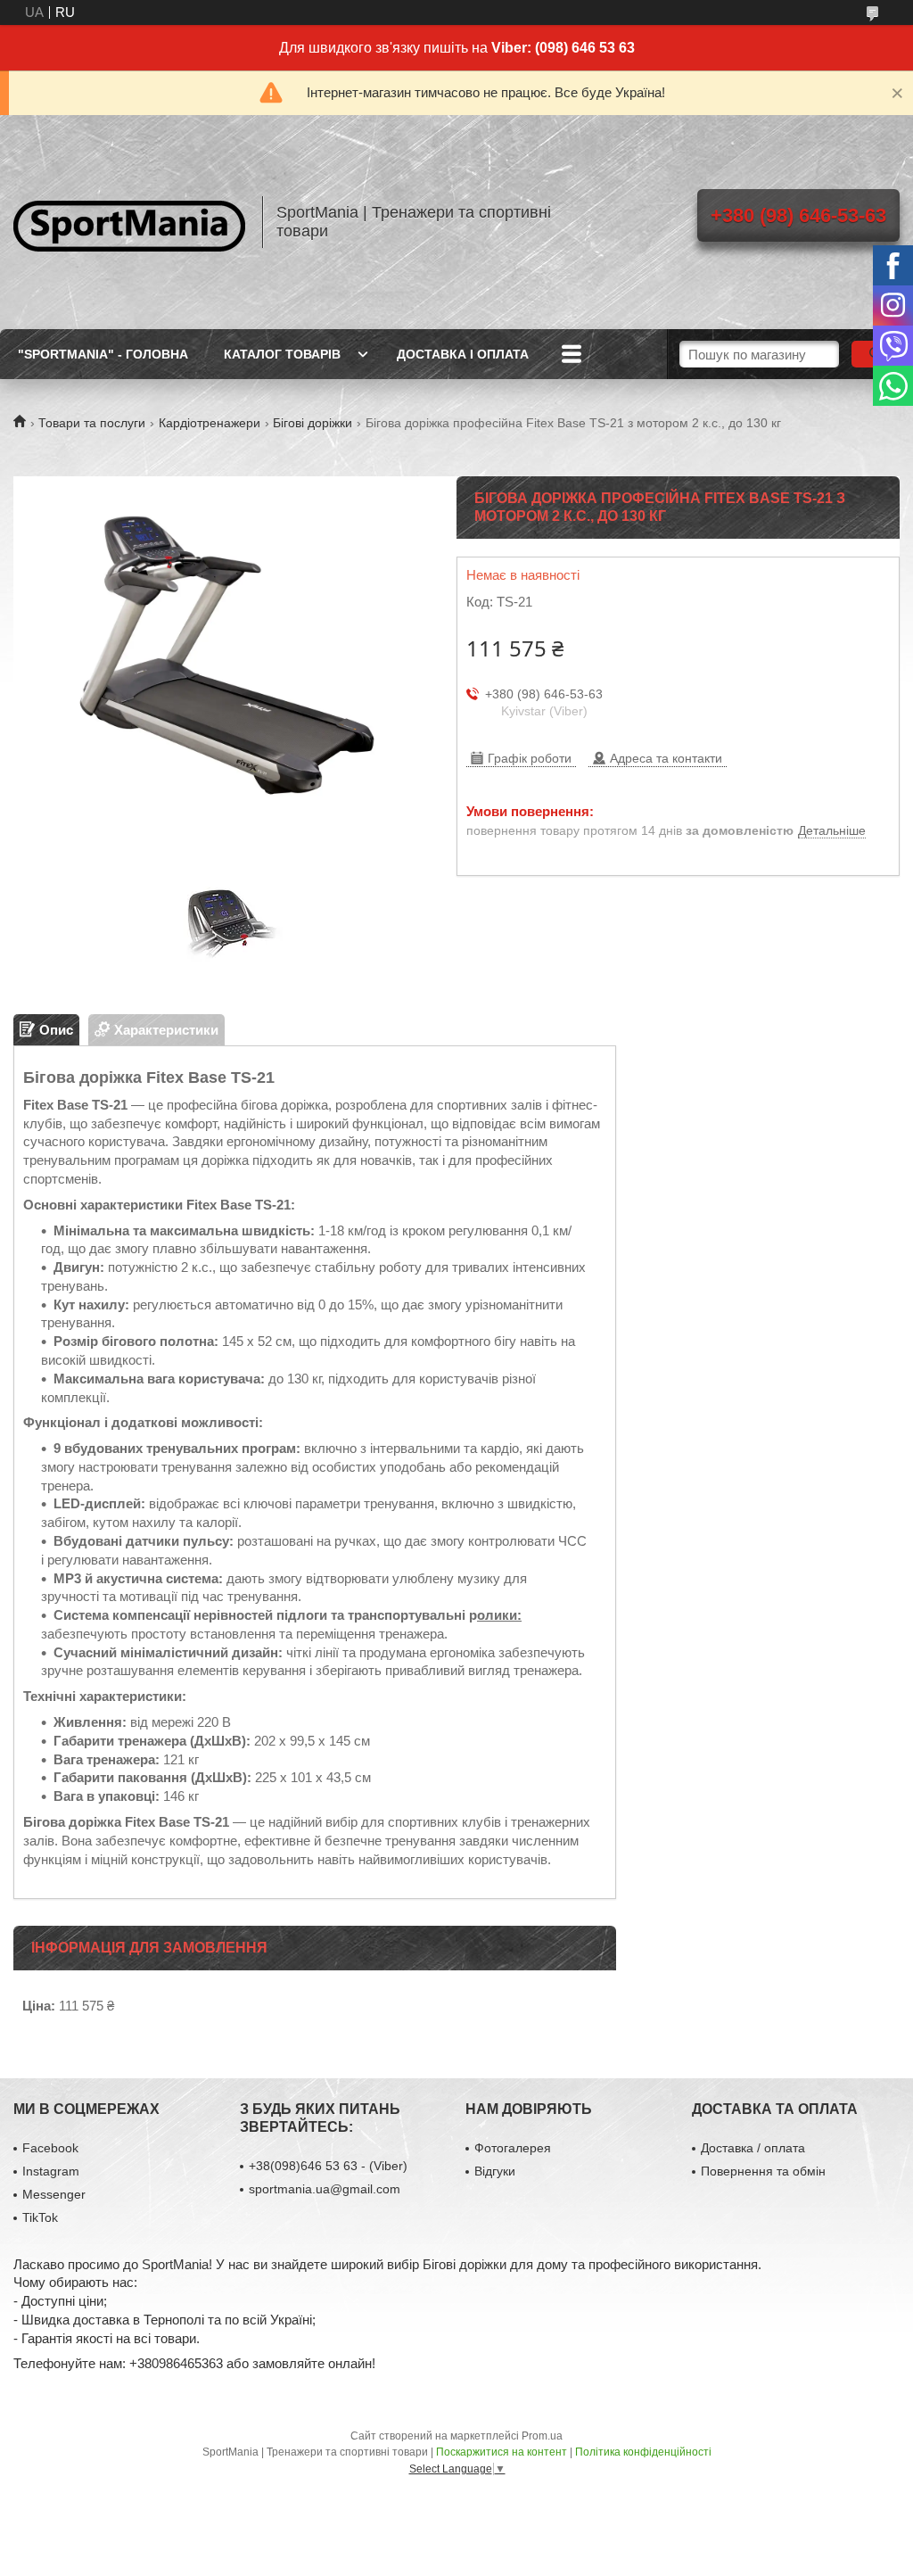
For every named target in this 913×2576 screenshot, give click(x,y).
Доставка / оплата (753, 2148)
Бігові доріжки (313, 423)
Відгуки (495, 2171)
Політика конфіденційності (643, 2452)
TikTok (40, 2217)
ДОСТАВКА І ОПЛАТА (463, 354)
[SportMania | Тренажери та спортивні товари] (129, 222)
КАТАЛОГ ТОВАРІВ (282, 354)
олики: (499, 1615)
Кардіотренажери (210, 423)
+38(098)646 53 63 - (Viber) (328, 2166)
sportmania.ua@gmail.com (325, 2189)
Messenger (54, 2194)
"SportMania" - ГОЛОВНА (103, 354)
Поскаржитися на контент (502, 2452)
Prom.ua (542, 2436)
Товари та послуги (92, 423)
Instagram (51, 2171)
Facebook (50, 2148)
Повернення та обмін (763, 2171)
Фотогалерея (513, 2148)
